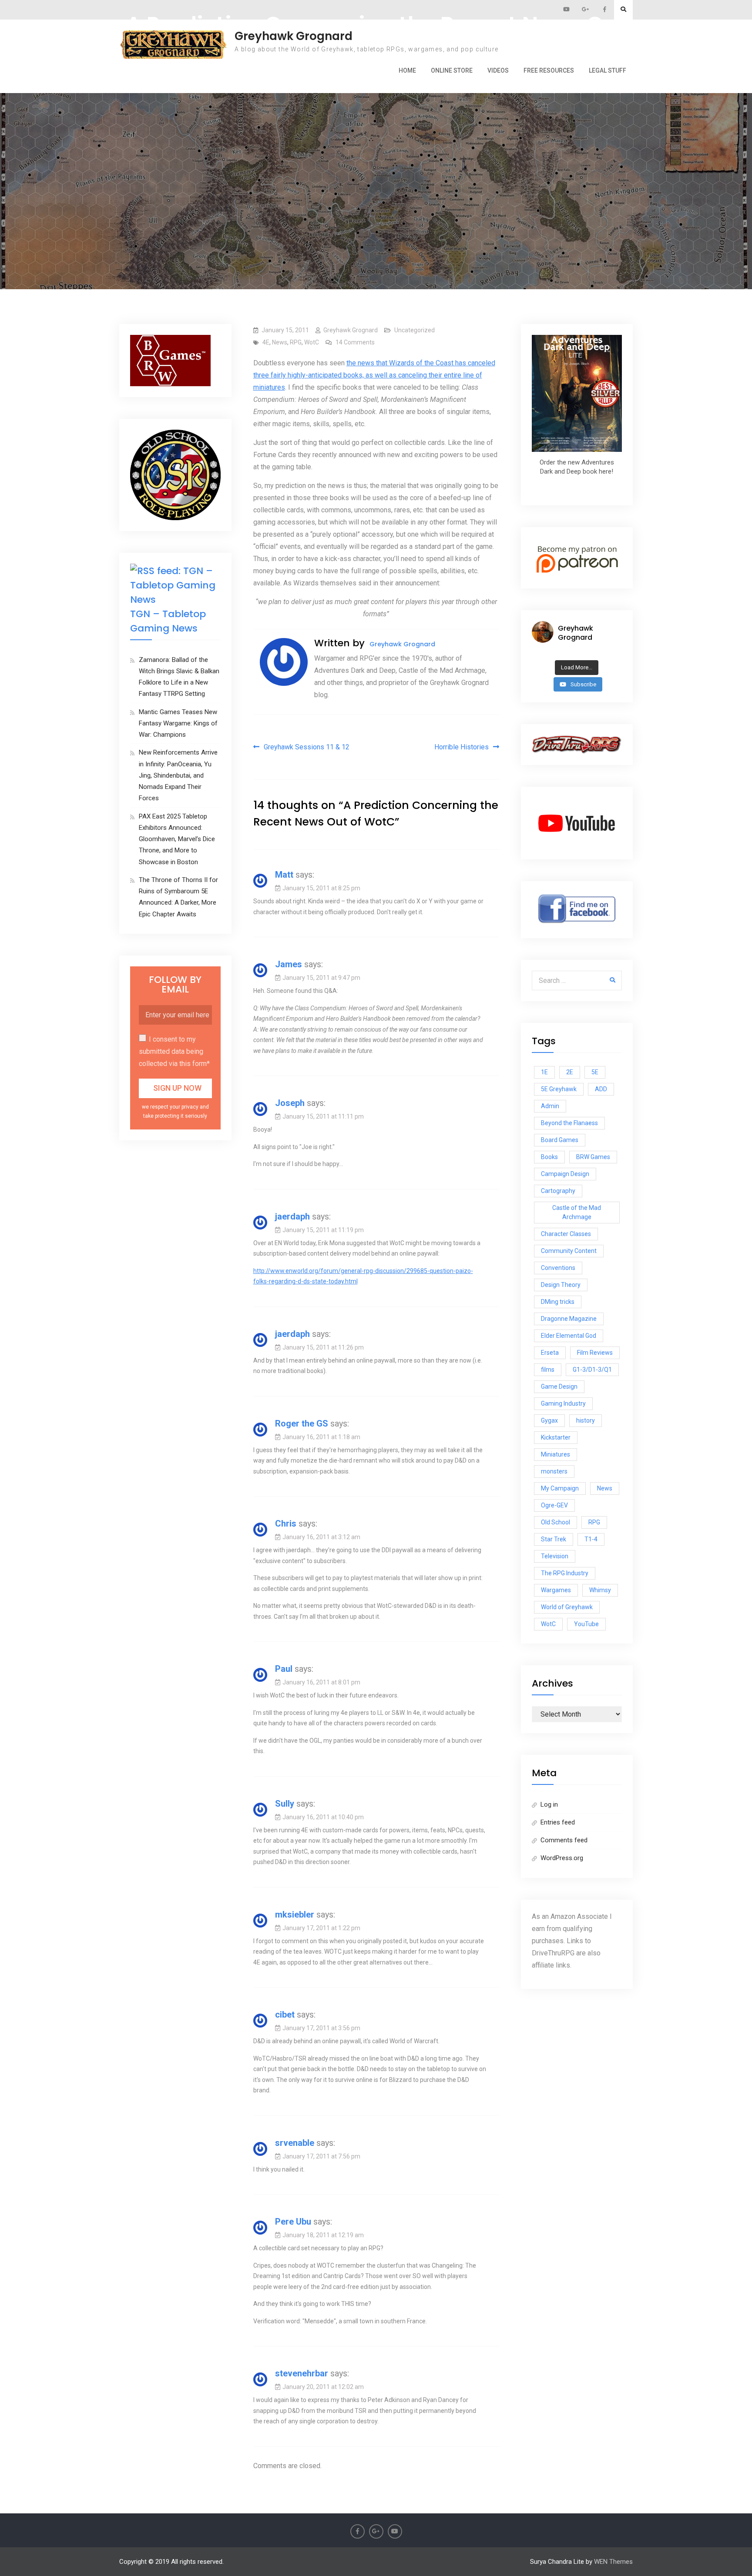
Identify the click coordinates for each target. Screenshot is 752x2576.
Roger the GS (302, 1423)
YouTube (586, 1624)
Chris (286, 1524)
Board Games (560, 1140)
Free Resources (549, 70)
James (289, 964)
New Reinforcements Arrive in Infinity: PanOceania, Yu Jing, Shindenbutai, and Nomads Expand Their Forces (178, 775)
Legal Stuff (608, 70)
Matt (284, 875)
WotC (312, 342)
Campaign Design (565, 1174)
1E (544, 1072)
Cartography (558, 1191)
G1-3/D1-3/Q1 (592, 1370)
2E (570, 1072)
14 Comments (355, 342)
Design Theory (561, 1285)
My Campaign (560, 1488)
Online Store (452, 70)
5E (595, 1072)
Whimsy (600, 1590)
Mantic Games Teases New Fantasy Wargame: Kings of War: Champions (178, 723)
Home (407, 70)
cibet (285, 2015)
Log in (549, 1804)
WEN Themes (613, 2562)
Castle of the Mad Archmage (577, 1212)
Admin (550, 1106)
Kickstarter (556, 1437)
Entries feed (558, 1822)
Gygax (549, 1420)
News (280, 342)
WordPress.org (562, 1858)
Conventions (558, 1268)
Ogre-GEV (554, 1505)
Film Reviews (595, 1353)
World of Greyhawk (567, 1607)
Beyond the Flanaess (569, 1123)
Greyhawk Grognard (294, 36)
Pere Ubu (293, 2222)
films (548, 1370)
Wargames (556, 1590)
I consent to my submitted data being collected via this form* (174, 1051)
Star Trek (554, 1539)
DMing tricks (558, 1302)
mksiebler (295, 1914)
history (586, 1420)
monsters (554, 1471)
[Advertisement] (376, 155)
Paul (284, 1669)
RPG (296, 342)
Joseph (290, 1103)
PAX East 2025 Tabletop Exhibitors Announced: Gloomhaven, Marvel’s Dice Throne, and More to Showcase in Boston (177, 839)
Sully (285, 1804)
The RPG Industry (565, 1573)
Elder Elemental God (569, 1336)
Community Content (569, 1251)
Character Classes (566, 1234)
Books (549, 1157)
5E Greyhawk (559, 1089)
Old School (556, 1522)
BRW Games (593, 1157)
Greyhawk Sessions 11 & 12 (307, 747)
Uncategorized (415, 330)
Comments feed (564, 1840)
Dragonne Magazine (569, 1319)
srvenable (295, 2143)
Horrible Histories (462, 747)
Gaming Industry (563, 1403)
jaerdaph (292, 1216)
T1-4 (591, 1539)
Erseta (550, 1353)
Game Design (559, 1387)
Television (555, 1556)
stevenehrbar (302, 2373)
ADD (601, 1089)
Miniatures (556, 1454)
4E (266, 342)
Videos (498, 70)
